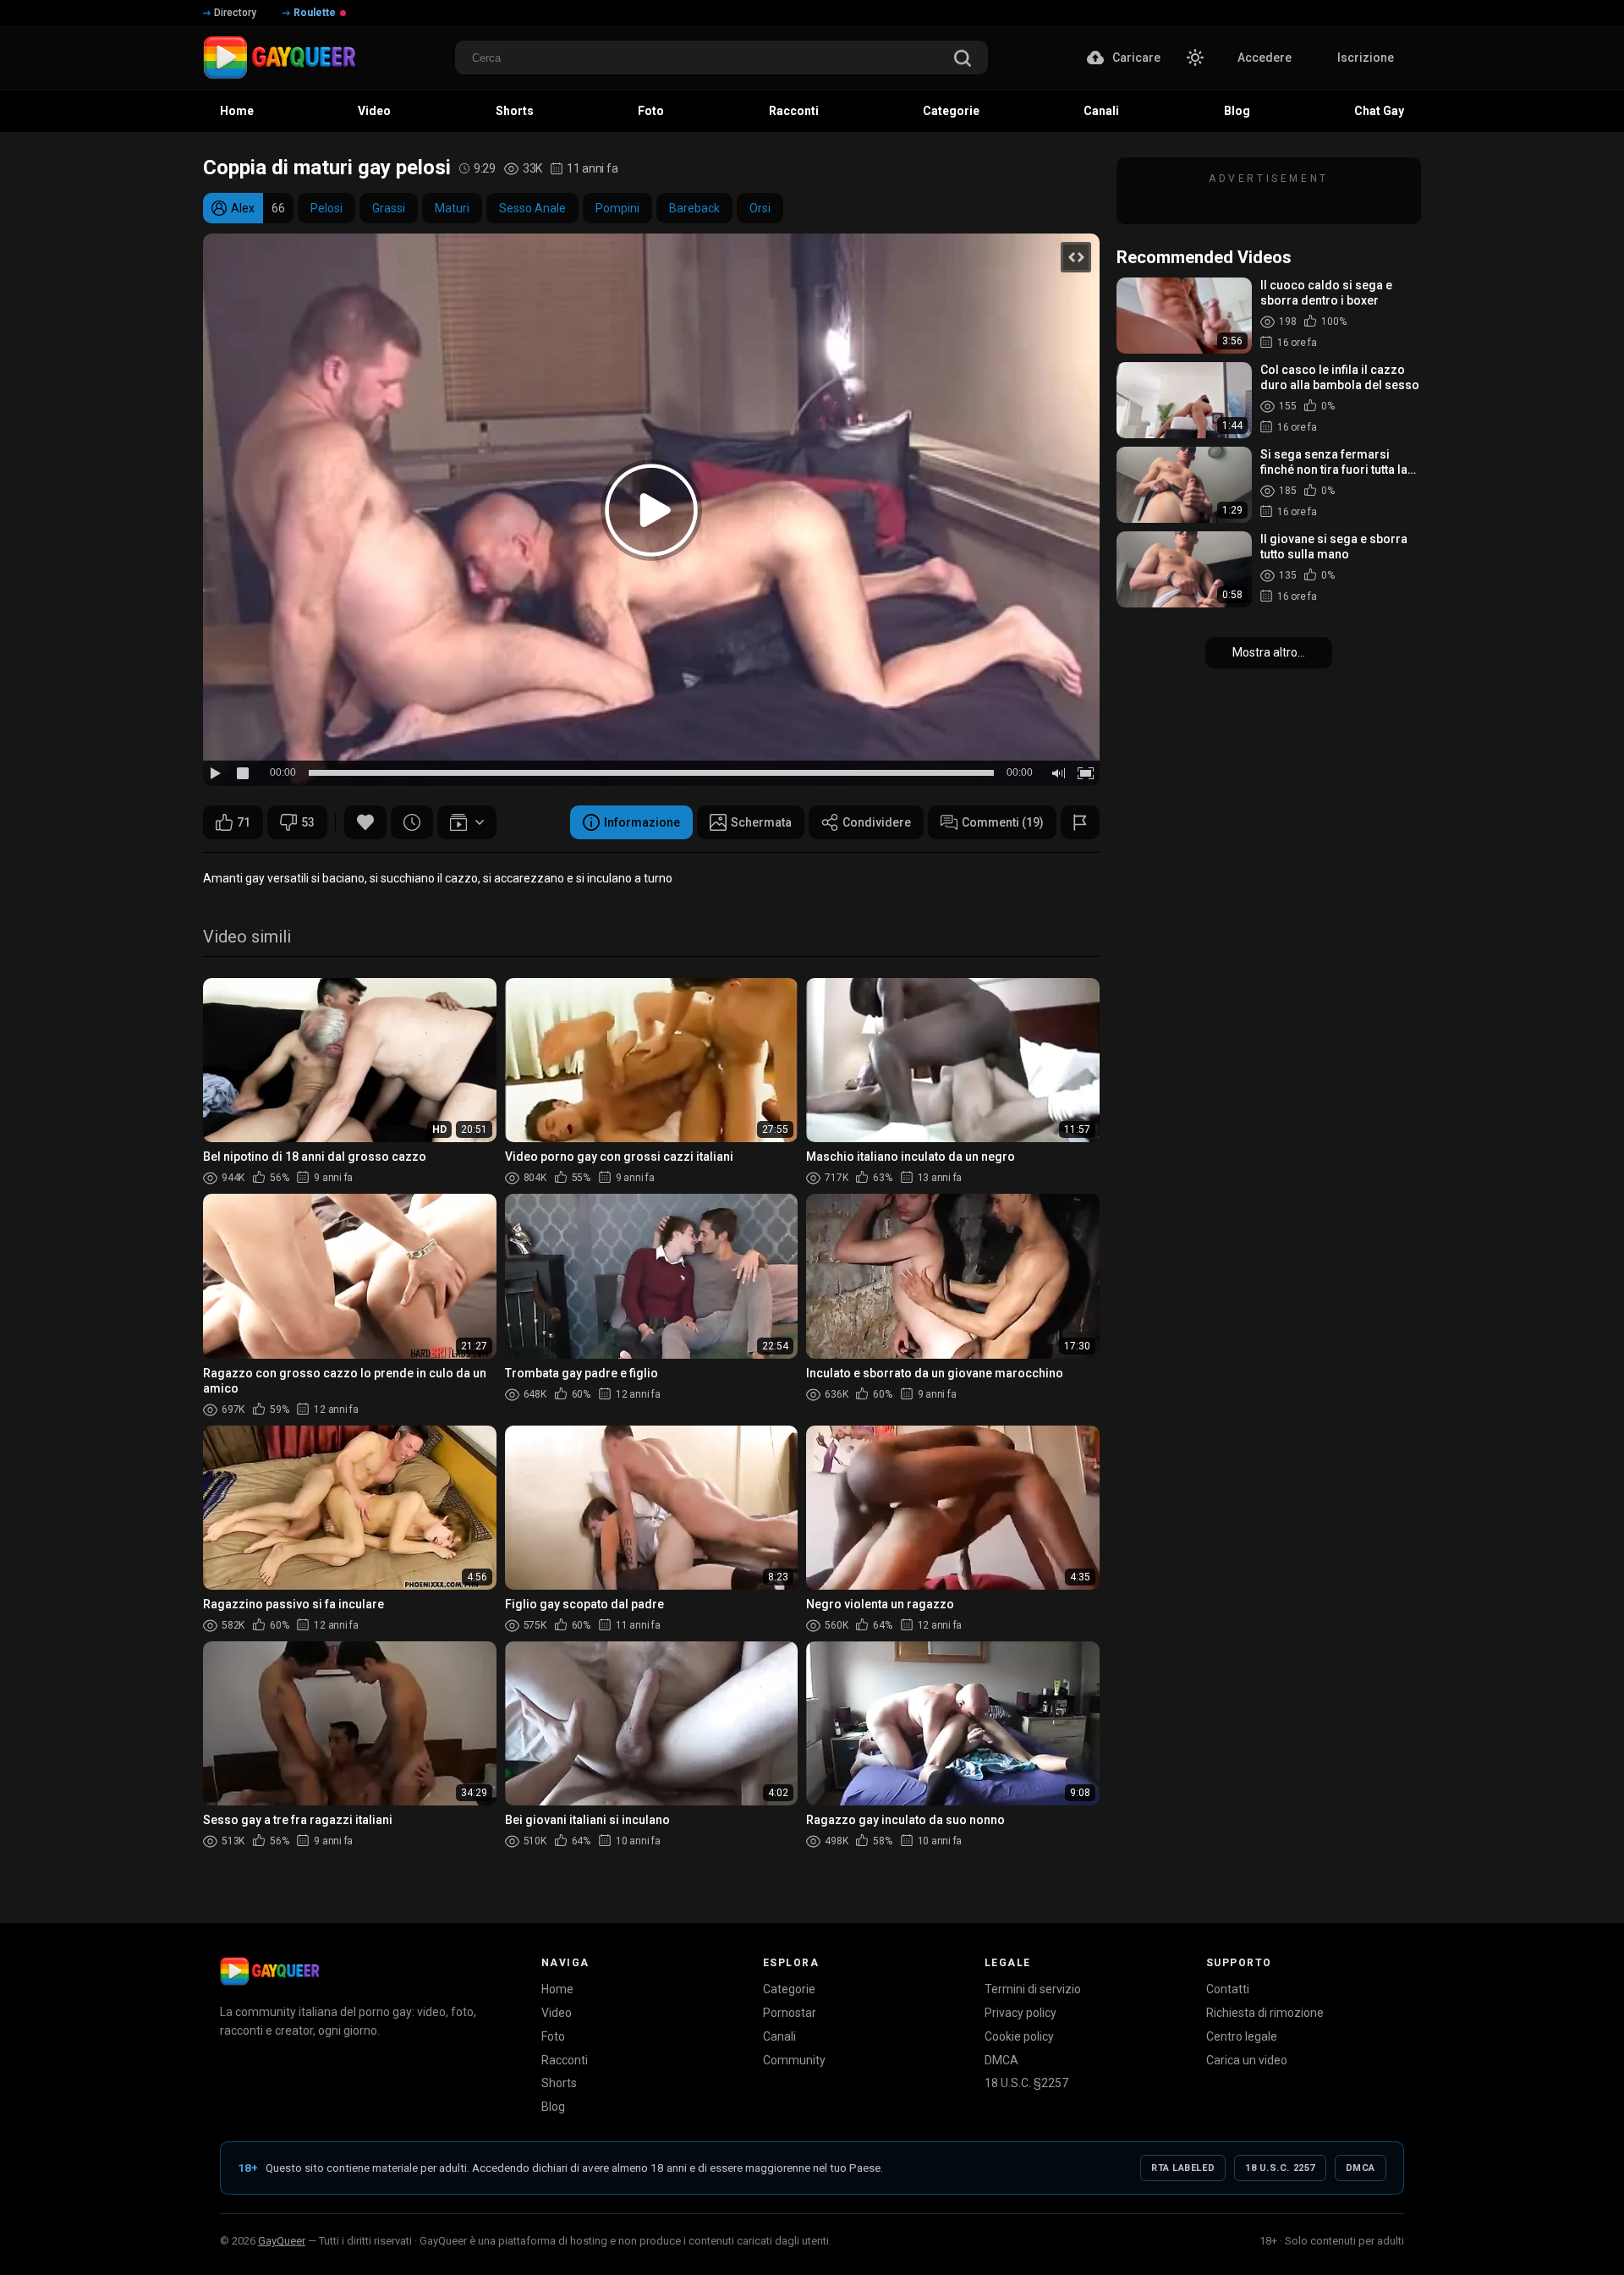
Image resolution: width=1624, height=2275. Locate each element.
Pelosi (326, 208)
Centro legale (1242, 2036)
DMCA (1001, 2060)
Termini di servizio (1033, 1989)
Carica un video (1247, 2060)
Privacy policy (1020, 2013)
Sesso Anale (532, 208)
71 (244, 822)
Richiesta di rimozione (1265, 2013)
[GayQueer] (270, 1971)
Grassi (389, 208)
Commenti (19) (1003, 822)
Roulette (315, 13)
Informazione (642, 822)
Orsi (760, 208)
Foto (553, 2036)
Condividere (877, 822)
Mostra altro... (1269, 652)
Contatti (1228, 1989)
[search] (963, 60)
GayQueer (282, 2241)
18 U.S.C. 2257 (1280, 2168)
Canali (779, 2036)
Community (794, 2060)
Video (557, 2013)
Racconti (565, 2060)
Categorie (789, 1989)
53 (308, 822)
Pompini (617, 208)
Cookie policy (1019, 2036)
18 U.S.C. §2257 (1026, 2083)
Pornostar (790, 2013)
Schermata (761, 822)
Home (557, 1989)
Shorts (559, 2083)
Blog (553, 2107)
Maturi (452, 208)
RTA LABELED (1183, 2168)
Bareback (694, 208)
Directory (235, 13)
